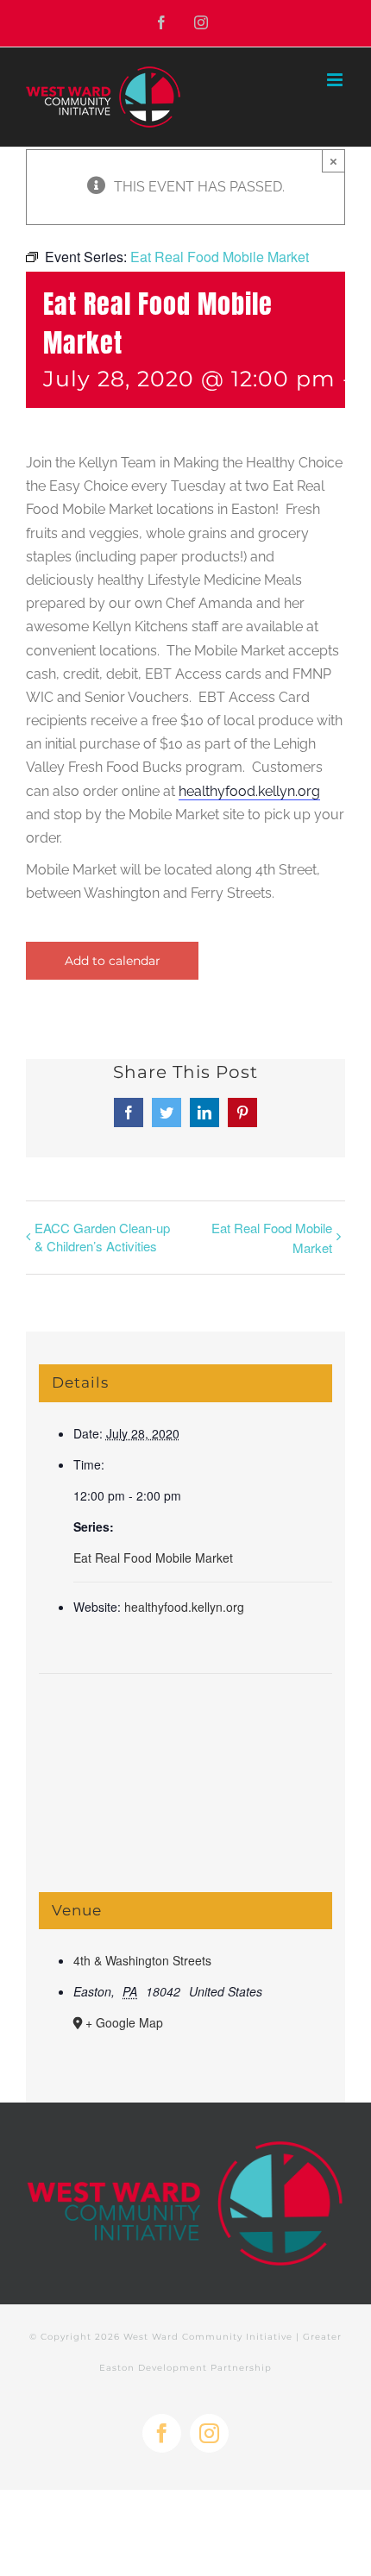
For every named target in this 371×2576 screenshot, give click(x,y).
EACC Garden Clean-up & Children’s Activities (102, 1237)
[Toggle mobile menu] (336, 80)
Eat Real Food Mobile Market (272, 1238)
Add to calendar (113, 961)
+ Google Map (124, 2022)
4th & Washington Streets (142, 1960)
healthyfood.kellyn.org (249, 791)
